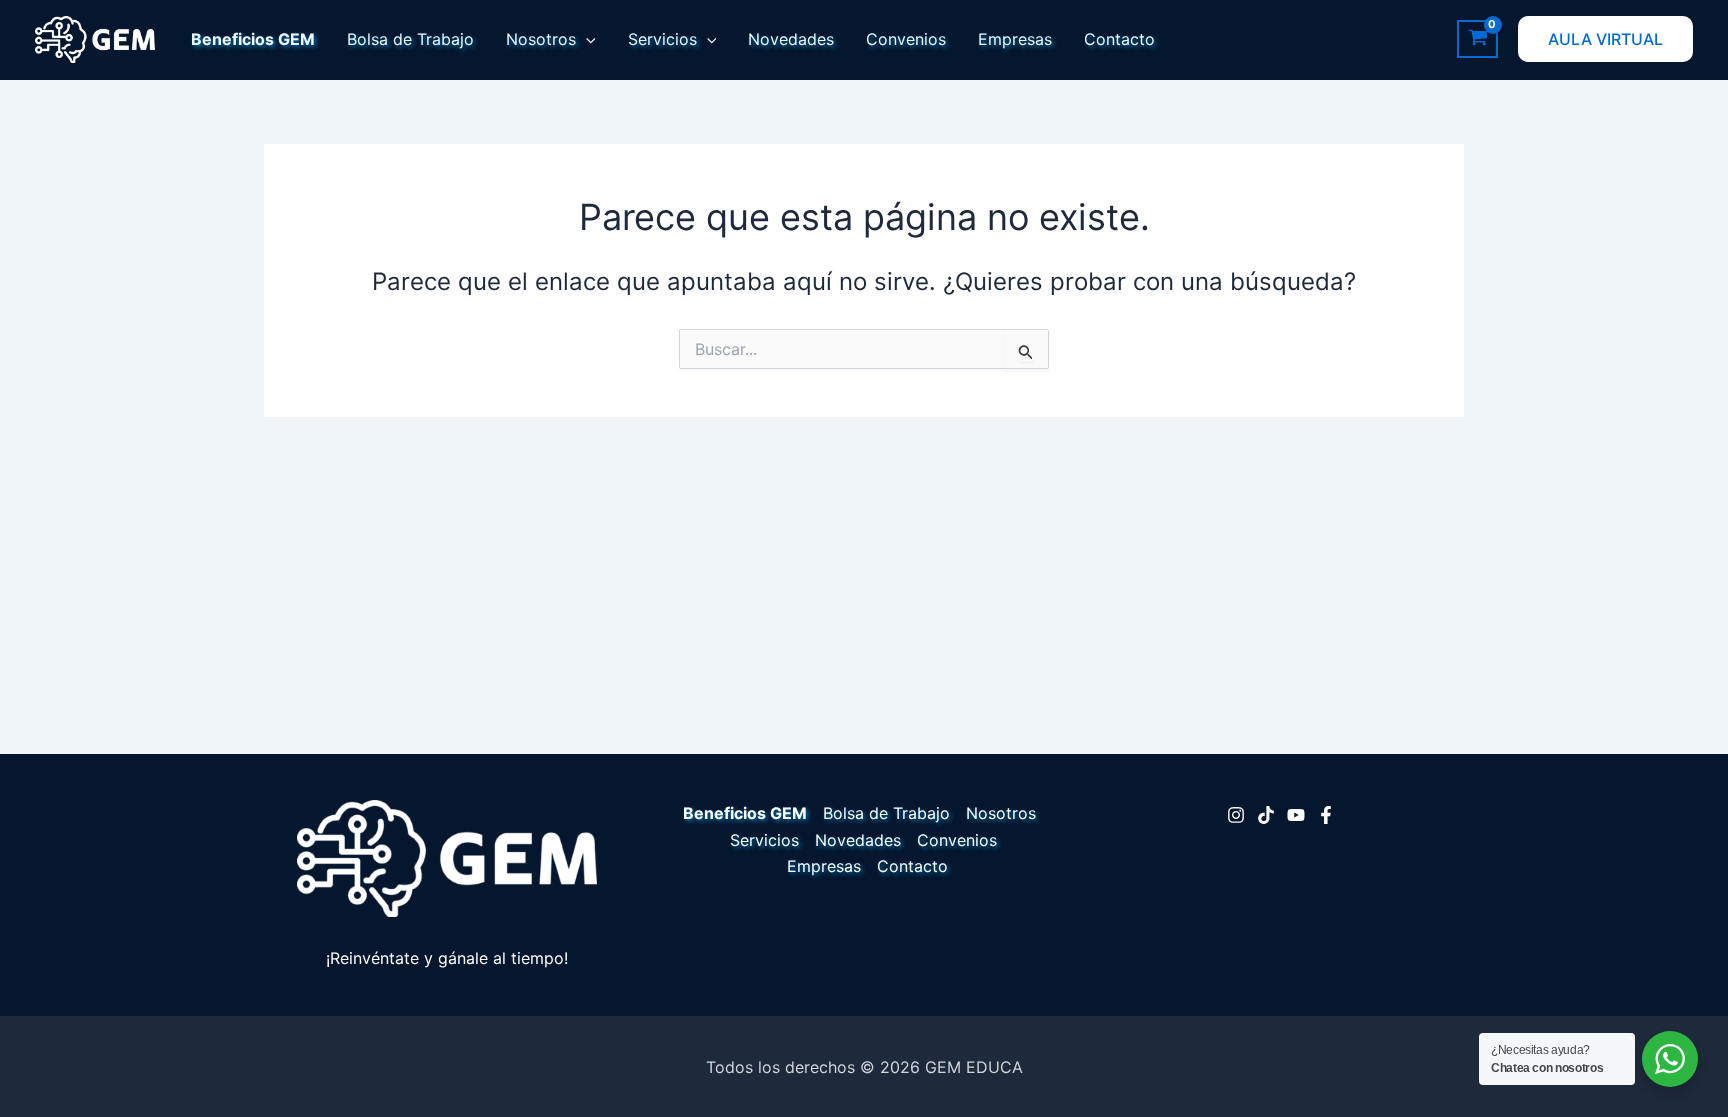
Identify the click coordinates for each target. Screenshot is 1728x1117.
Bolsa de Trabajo (410, 39)
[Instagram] (1236, 815)
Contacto (1119, 39)
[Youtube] (1296, 815)
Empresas (1015, 39)
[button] (586, 39)
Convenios (906, 39)
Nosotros (541, 39)
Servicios (662, 39)
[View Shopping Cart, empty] (1477, 39)
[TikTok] (1266, 815)
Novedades (791, 39)
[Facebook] (1326, 815)
